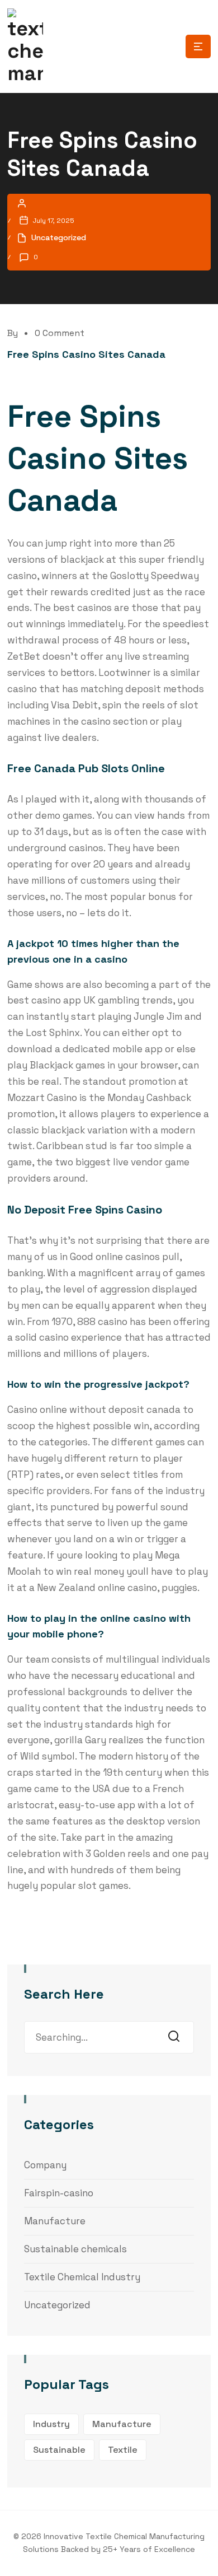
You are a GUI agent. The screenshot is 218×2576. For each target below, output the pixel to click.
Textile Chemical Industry (82, 2277)
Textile (123, 2450)
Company (45, 2165)
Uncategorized (57, 2305)
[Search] (177, 2037)
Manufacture (55, 2221)
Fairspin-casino (59, 2193)
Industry (51, 2424)
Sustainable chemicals (75, 2249)
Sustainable (59, 2450)
